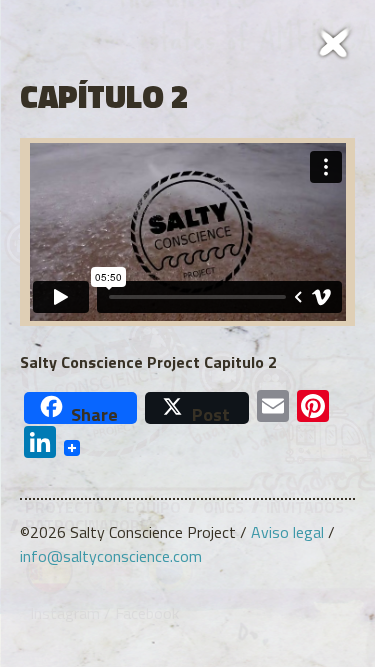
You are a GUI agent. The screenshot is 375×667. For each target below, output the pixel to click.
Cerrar (335, 40)
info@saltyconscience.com (111, 556)
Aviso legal (287, 532)
